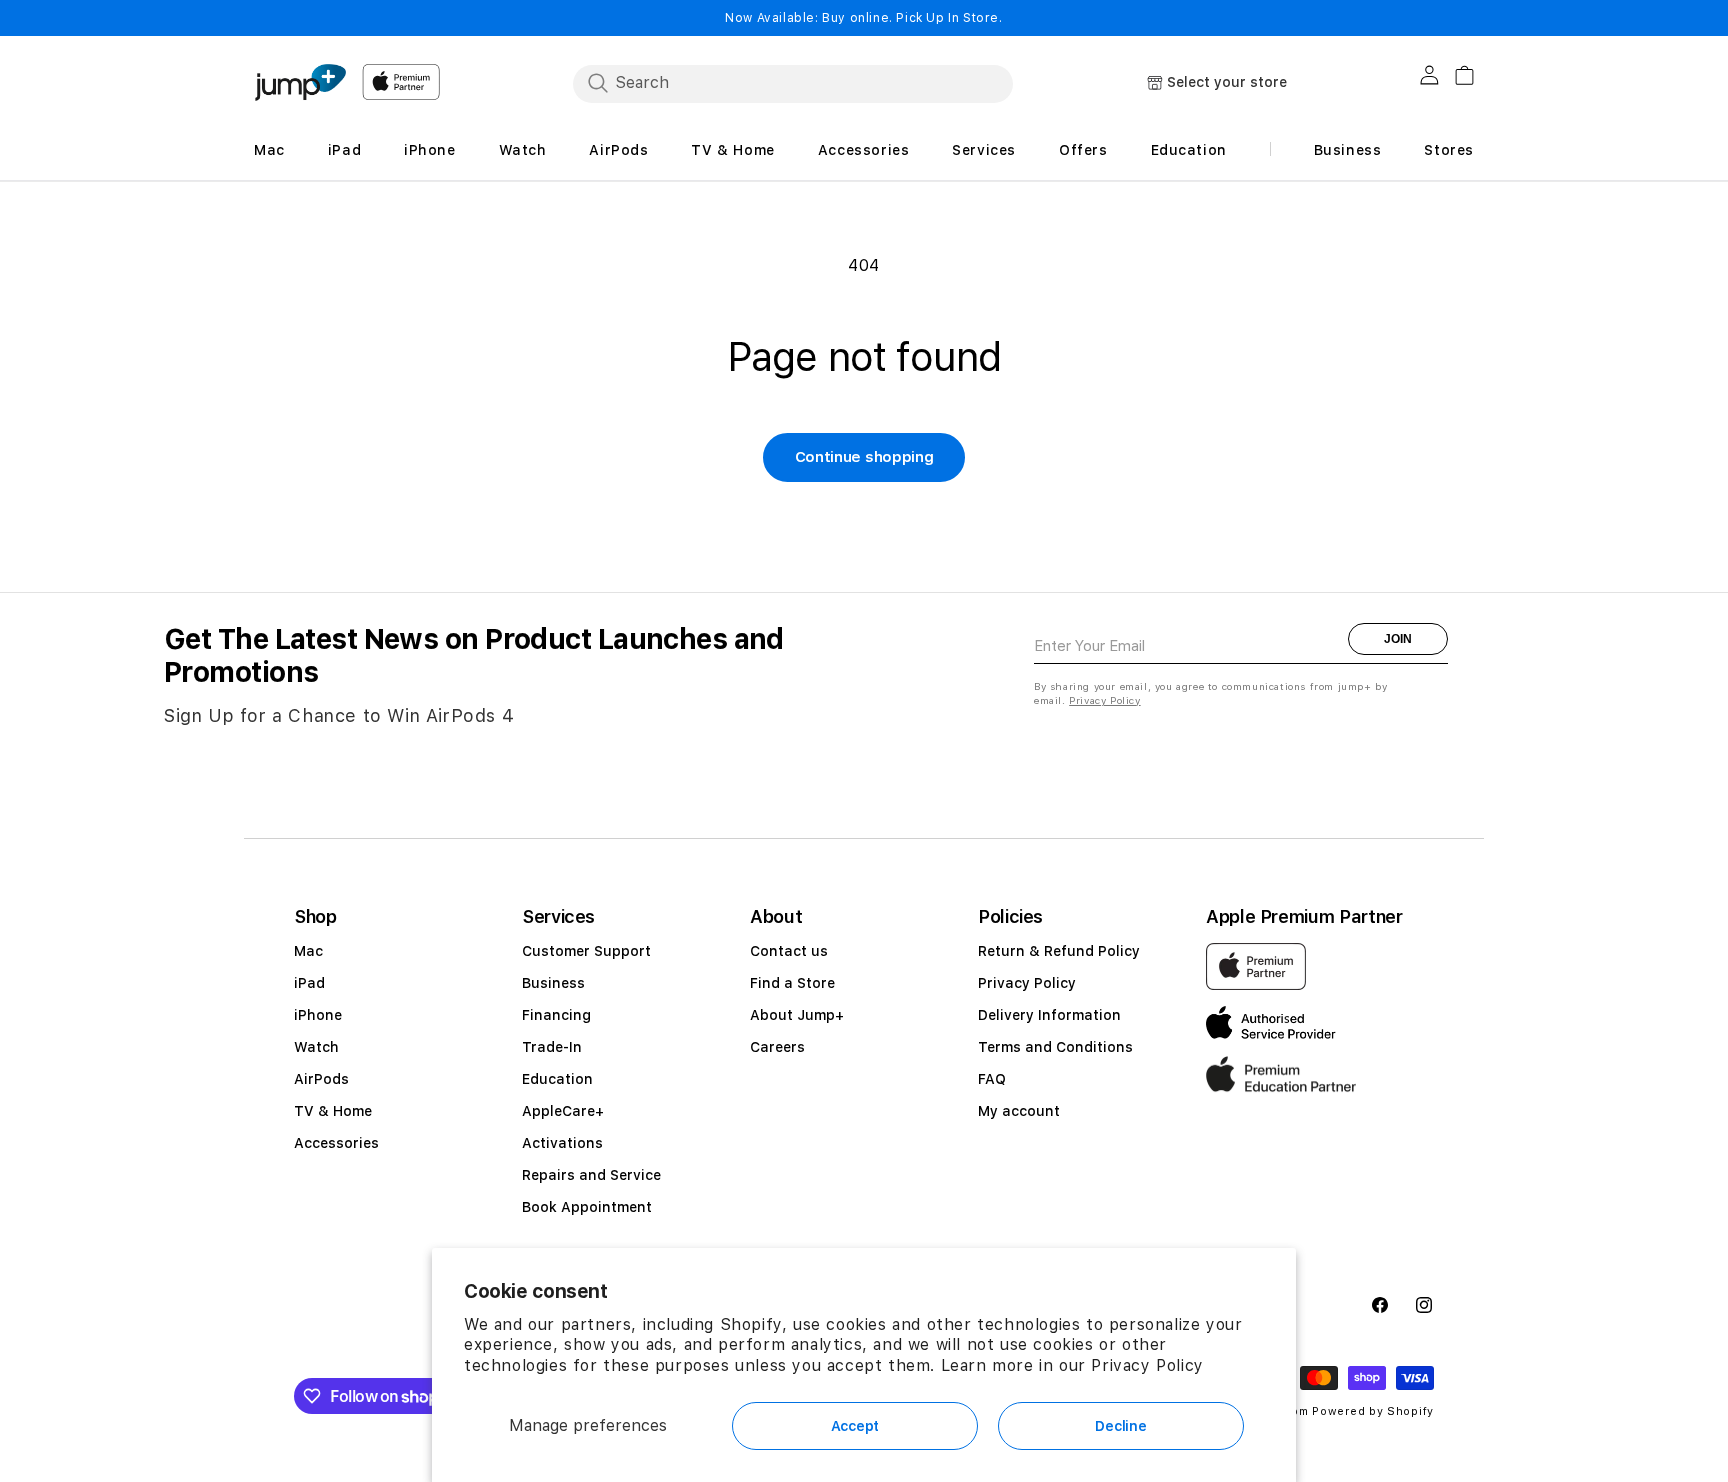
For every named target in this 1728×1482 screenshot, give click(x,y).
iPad (309, 983)
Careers (777, 1047)
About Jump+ (797, 1015)
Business (553, 983)
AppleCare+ (563, 1111)
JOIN (1398, 639)
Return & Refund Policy (1059, 951)
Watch (316, 1047)
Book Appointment (587, 1207)
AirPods (321, 1079)
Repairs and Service (591, 1175)
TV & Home (333, 1111)
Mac (308, 951)
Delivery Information (1049, 1015)
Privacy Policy (1147, 1365)
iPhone (318, 1015)
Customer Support (586, 951)
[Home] (300, 82)
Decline (1120, 1426)
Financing (556, 1015)
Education (557, 1079)
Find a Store (792, 983)
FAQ (992, 1079)
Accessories (336, 1143)
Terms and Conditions (1055, 1047)
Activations (562, 1143)
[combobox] (793, 83)
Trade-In (552, 1047)
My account (1019, 1111)
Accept (855, 1426)
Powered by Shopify (1373, 1411)
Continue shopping (864, 457)
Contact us (789, 951)
